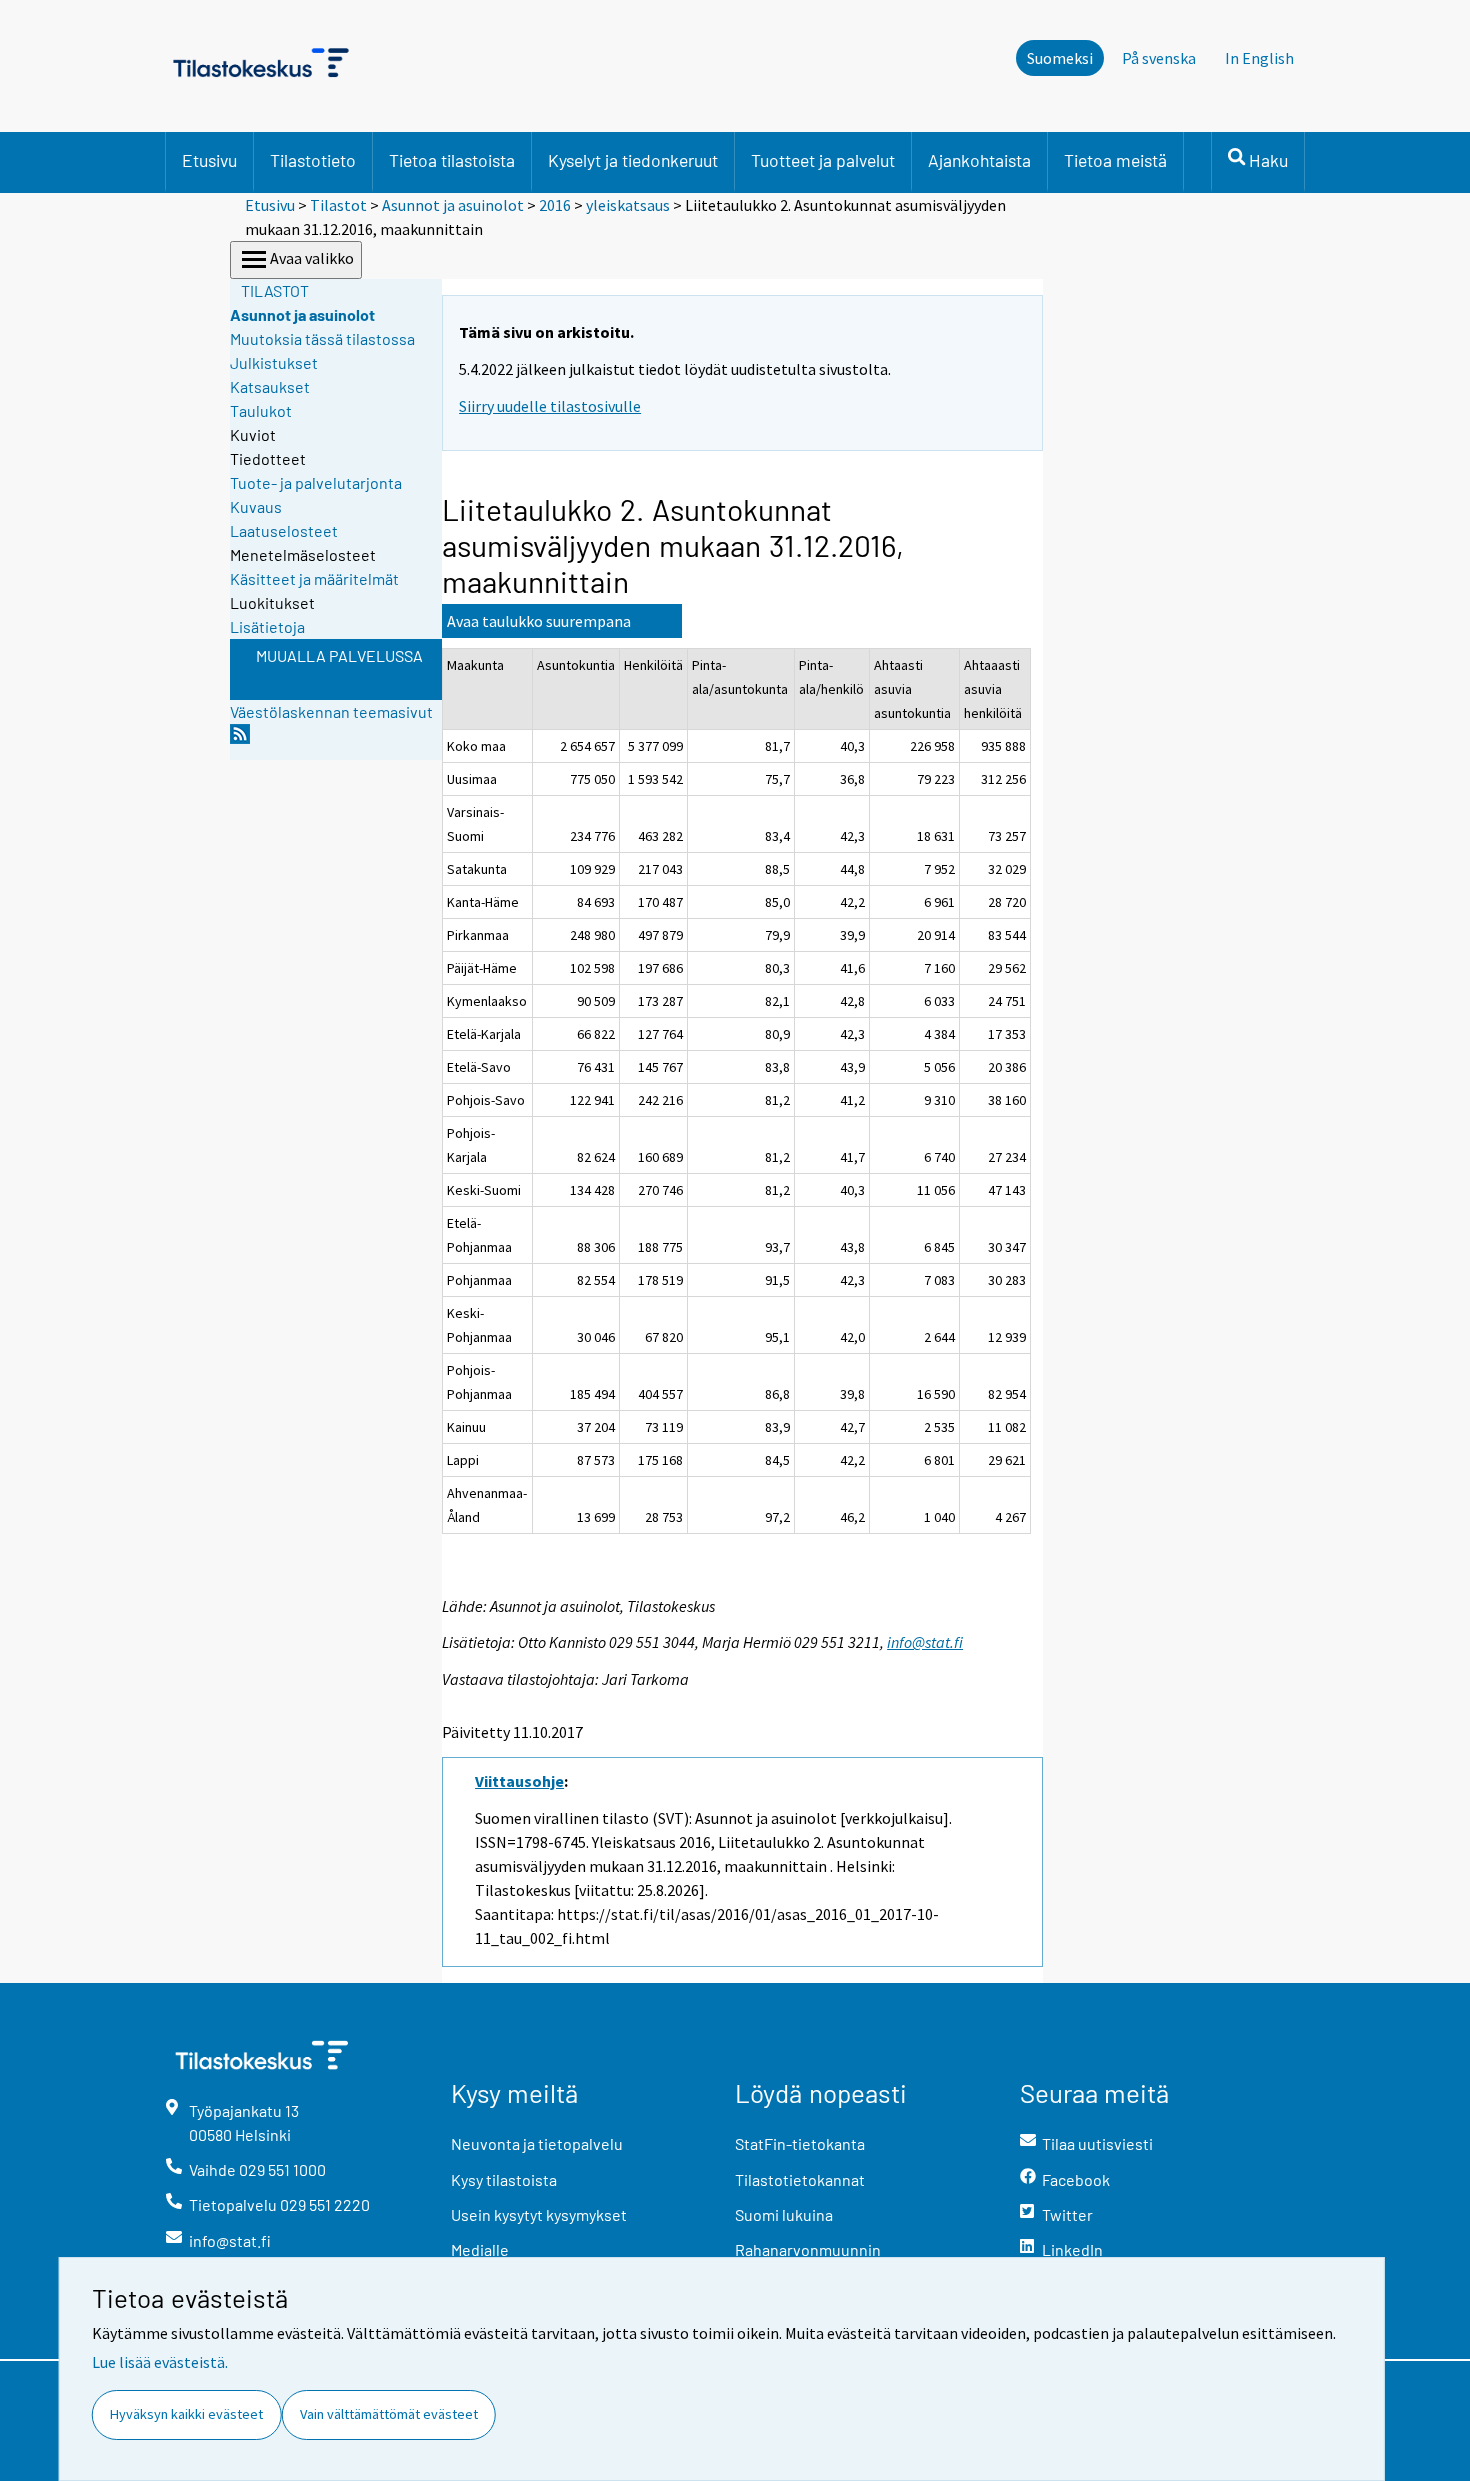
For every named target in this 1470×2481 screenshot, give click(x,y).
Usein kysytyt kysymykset (539, 2214)
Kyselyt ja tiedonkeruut (633, 160)
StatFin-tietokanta (800, 2143)
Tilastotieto (313, 160)
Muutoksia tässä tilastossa (322, 338)
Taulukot (261, 410)
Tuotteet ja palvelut (823, 160)
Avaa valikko (312, 258)
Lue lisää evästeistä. (160, 2362)
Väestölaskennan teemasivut (331, 711)
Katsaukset (270, 386)
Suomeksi (1060, 58)
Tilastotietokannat (800, 2179)
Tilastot (338, 205)
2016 (555, 205)
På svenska (1159, 58)
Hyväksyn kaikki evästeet (186, 2414)
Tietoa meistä (1115, 160)
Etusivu (209, 160)
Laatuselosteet (284, 530)
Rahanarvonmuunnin (808, 2249)
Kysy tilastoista (504, 2179)
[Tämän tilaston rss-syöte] (240, 739)
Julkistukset (274, 362)
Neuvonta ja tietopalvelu (537, 2143)
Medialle (480, 2249)
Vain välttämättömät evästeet (389, 2414)
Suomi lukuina (784, 2214)
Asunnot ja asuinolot (453, 205)
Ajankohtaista (979, 160)
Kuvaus (256, 506)
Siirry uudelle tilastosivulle (550, 406)
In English (1259, 58)
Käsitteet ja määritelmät (314, 578)
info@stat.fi (925, 1642)
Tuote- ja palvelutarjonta (316, 482)
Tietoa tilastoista (452, 160)
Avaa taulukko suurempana (539, 621)
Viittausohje (519, 1781)
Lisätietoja (267, 626)
